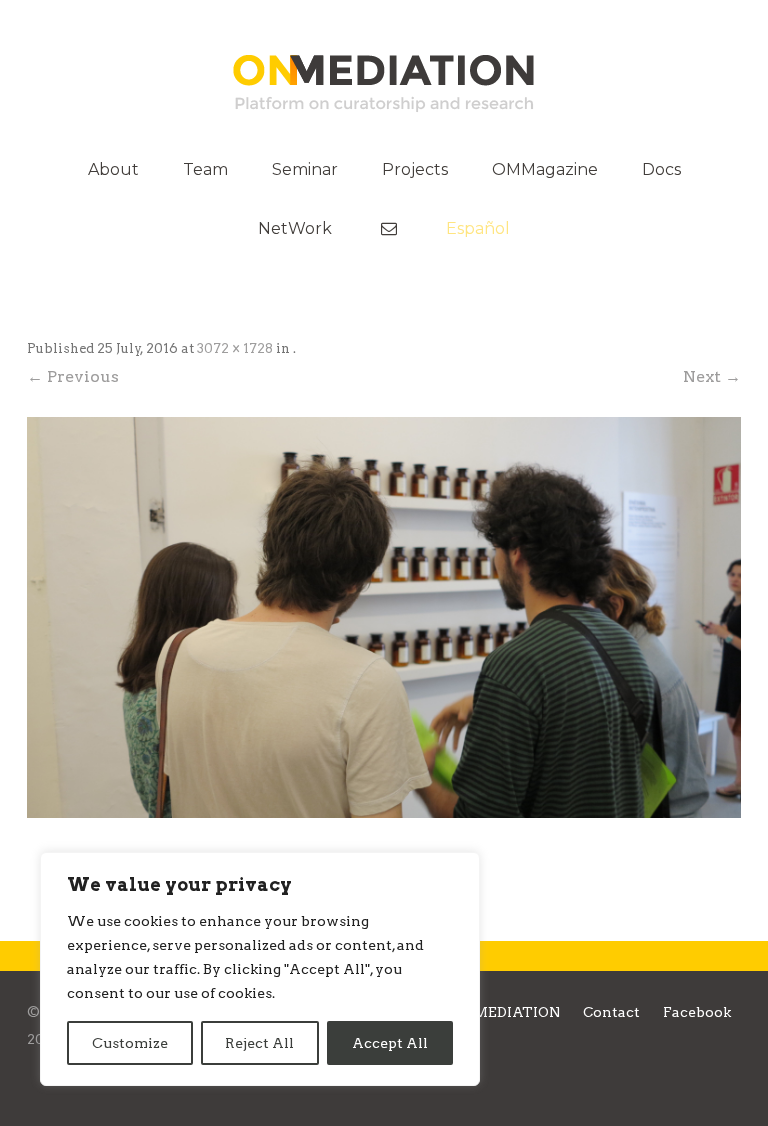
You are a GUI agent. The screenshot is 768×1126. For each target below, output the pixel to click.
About (113, 169)
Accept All (390, 1043)
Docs (661, 169)
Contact (611, 1012)
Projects (415, 169)
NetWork (295, 228)
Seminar (305, 169)
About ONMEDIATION (481, 1012)
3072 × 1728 (235, 348)
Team (205, 169)
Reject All (259, 1043)
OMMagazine (545, 169)
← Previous (73, 376)
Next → (712, 376)
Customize (130, 1043)
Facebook (697, 1012)
